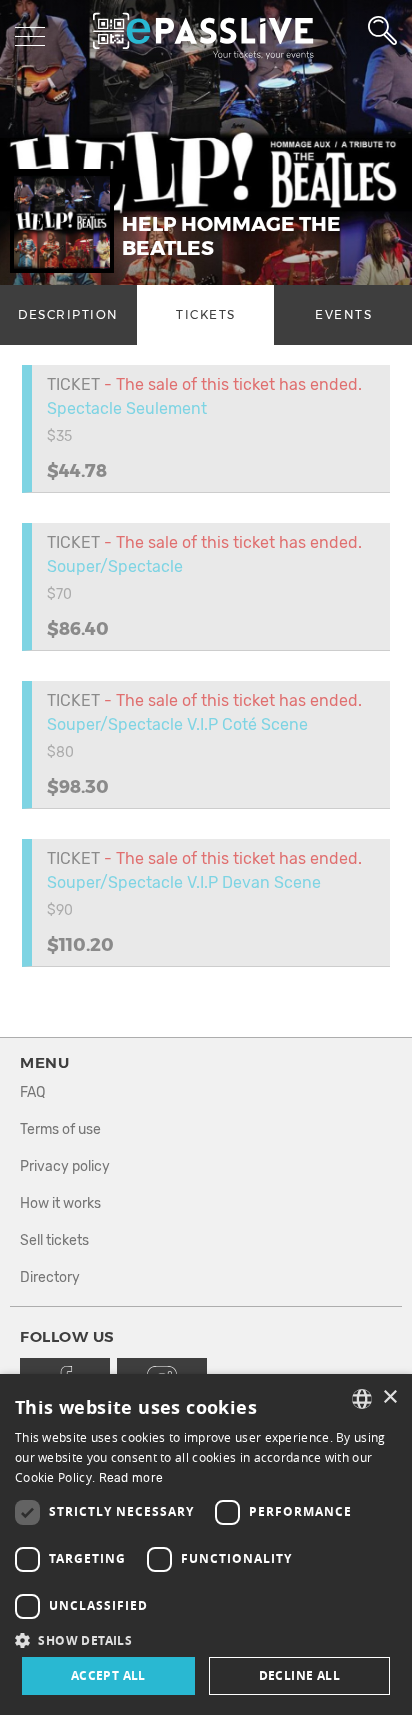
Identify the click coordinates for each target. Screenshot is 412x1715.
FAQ (32, 1092)
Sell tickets (54, 1240)
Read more (131, 1478)
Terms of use (60, 1129)
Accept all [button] (108, 1675)
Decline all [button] (299, 1675)
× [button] (389, 1397)
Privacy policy (65, 1166)
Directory (50, 1277)
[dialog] (206, 1544)
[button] (206, 1639)
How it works (60, 1203)
